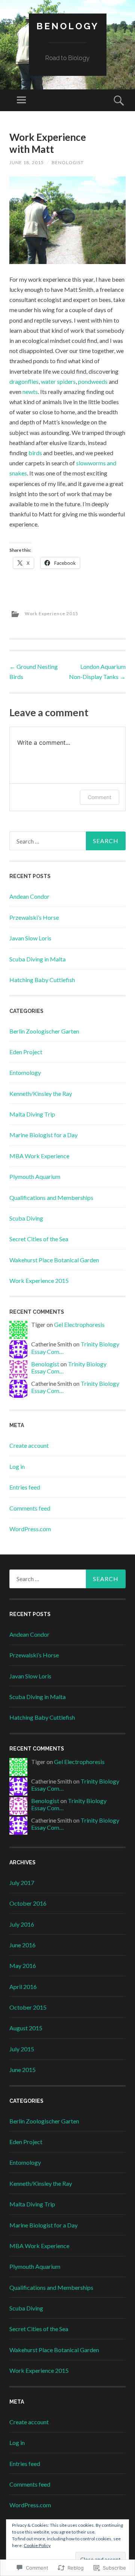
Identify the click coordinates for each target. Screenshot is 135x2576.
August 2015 (26, 2028)
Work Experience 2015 (52, 613)
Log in (17, 1466)
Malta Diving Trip (32, 1114)
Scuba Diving (26, 1218)
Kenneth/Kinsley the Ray (41, 1093)
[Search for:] (67, 841)
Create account (29, 1445)
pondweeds (93, 381)
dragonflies (24, 381)
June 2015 (22, 2070)
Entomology (25, 1072)
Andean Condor (29, 896)
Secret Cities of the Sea (39, 1239)
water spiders (58, 381)
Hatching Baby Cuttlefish (42, 980)
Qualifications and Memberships (51, 1197)
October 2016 (28, 1903)
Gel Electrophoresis (79, 1324)
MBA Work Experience (39, 1156)
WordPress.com (30, 1529)
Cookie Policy (37, 2545)
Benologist (68, 162)
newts (30, 392)
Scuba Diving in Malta (37, 959)
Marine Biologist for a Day (43, 1135)
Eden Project (26, 1052)
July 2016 (22, 1924)
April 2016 (23, 1987)
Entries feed (25, 1487)
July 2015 (22, 2049)
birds (35, 453)
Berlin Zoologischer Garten (44, 1031)
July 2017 (22, 1883)
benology (68, 26)
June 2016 (22, 1945)
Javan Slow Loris (30, 938)
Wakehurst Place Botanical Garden (54, 1260)
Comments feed (30, 1508)
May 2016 (23, 1966)
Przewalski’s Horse (34, 917)
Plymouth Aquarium (35, 1176)
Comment (100, 797)
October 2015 (28, 2007)
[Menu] (21, 100)
